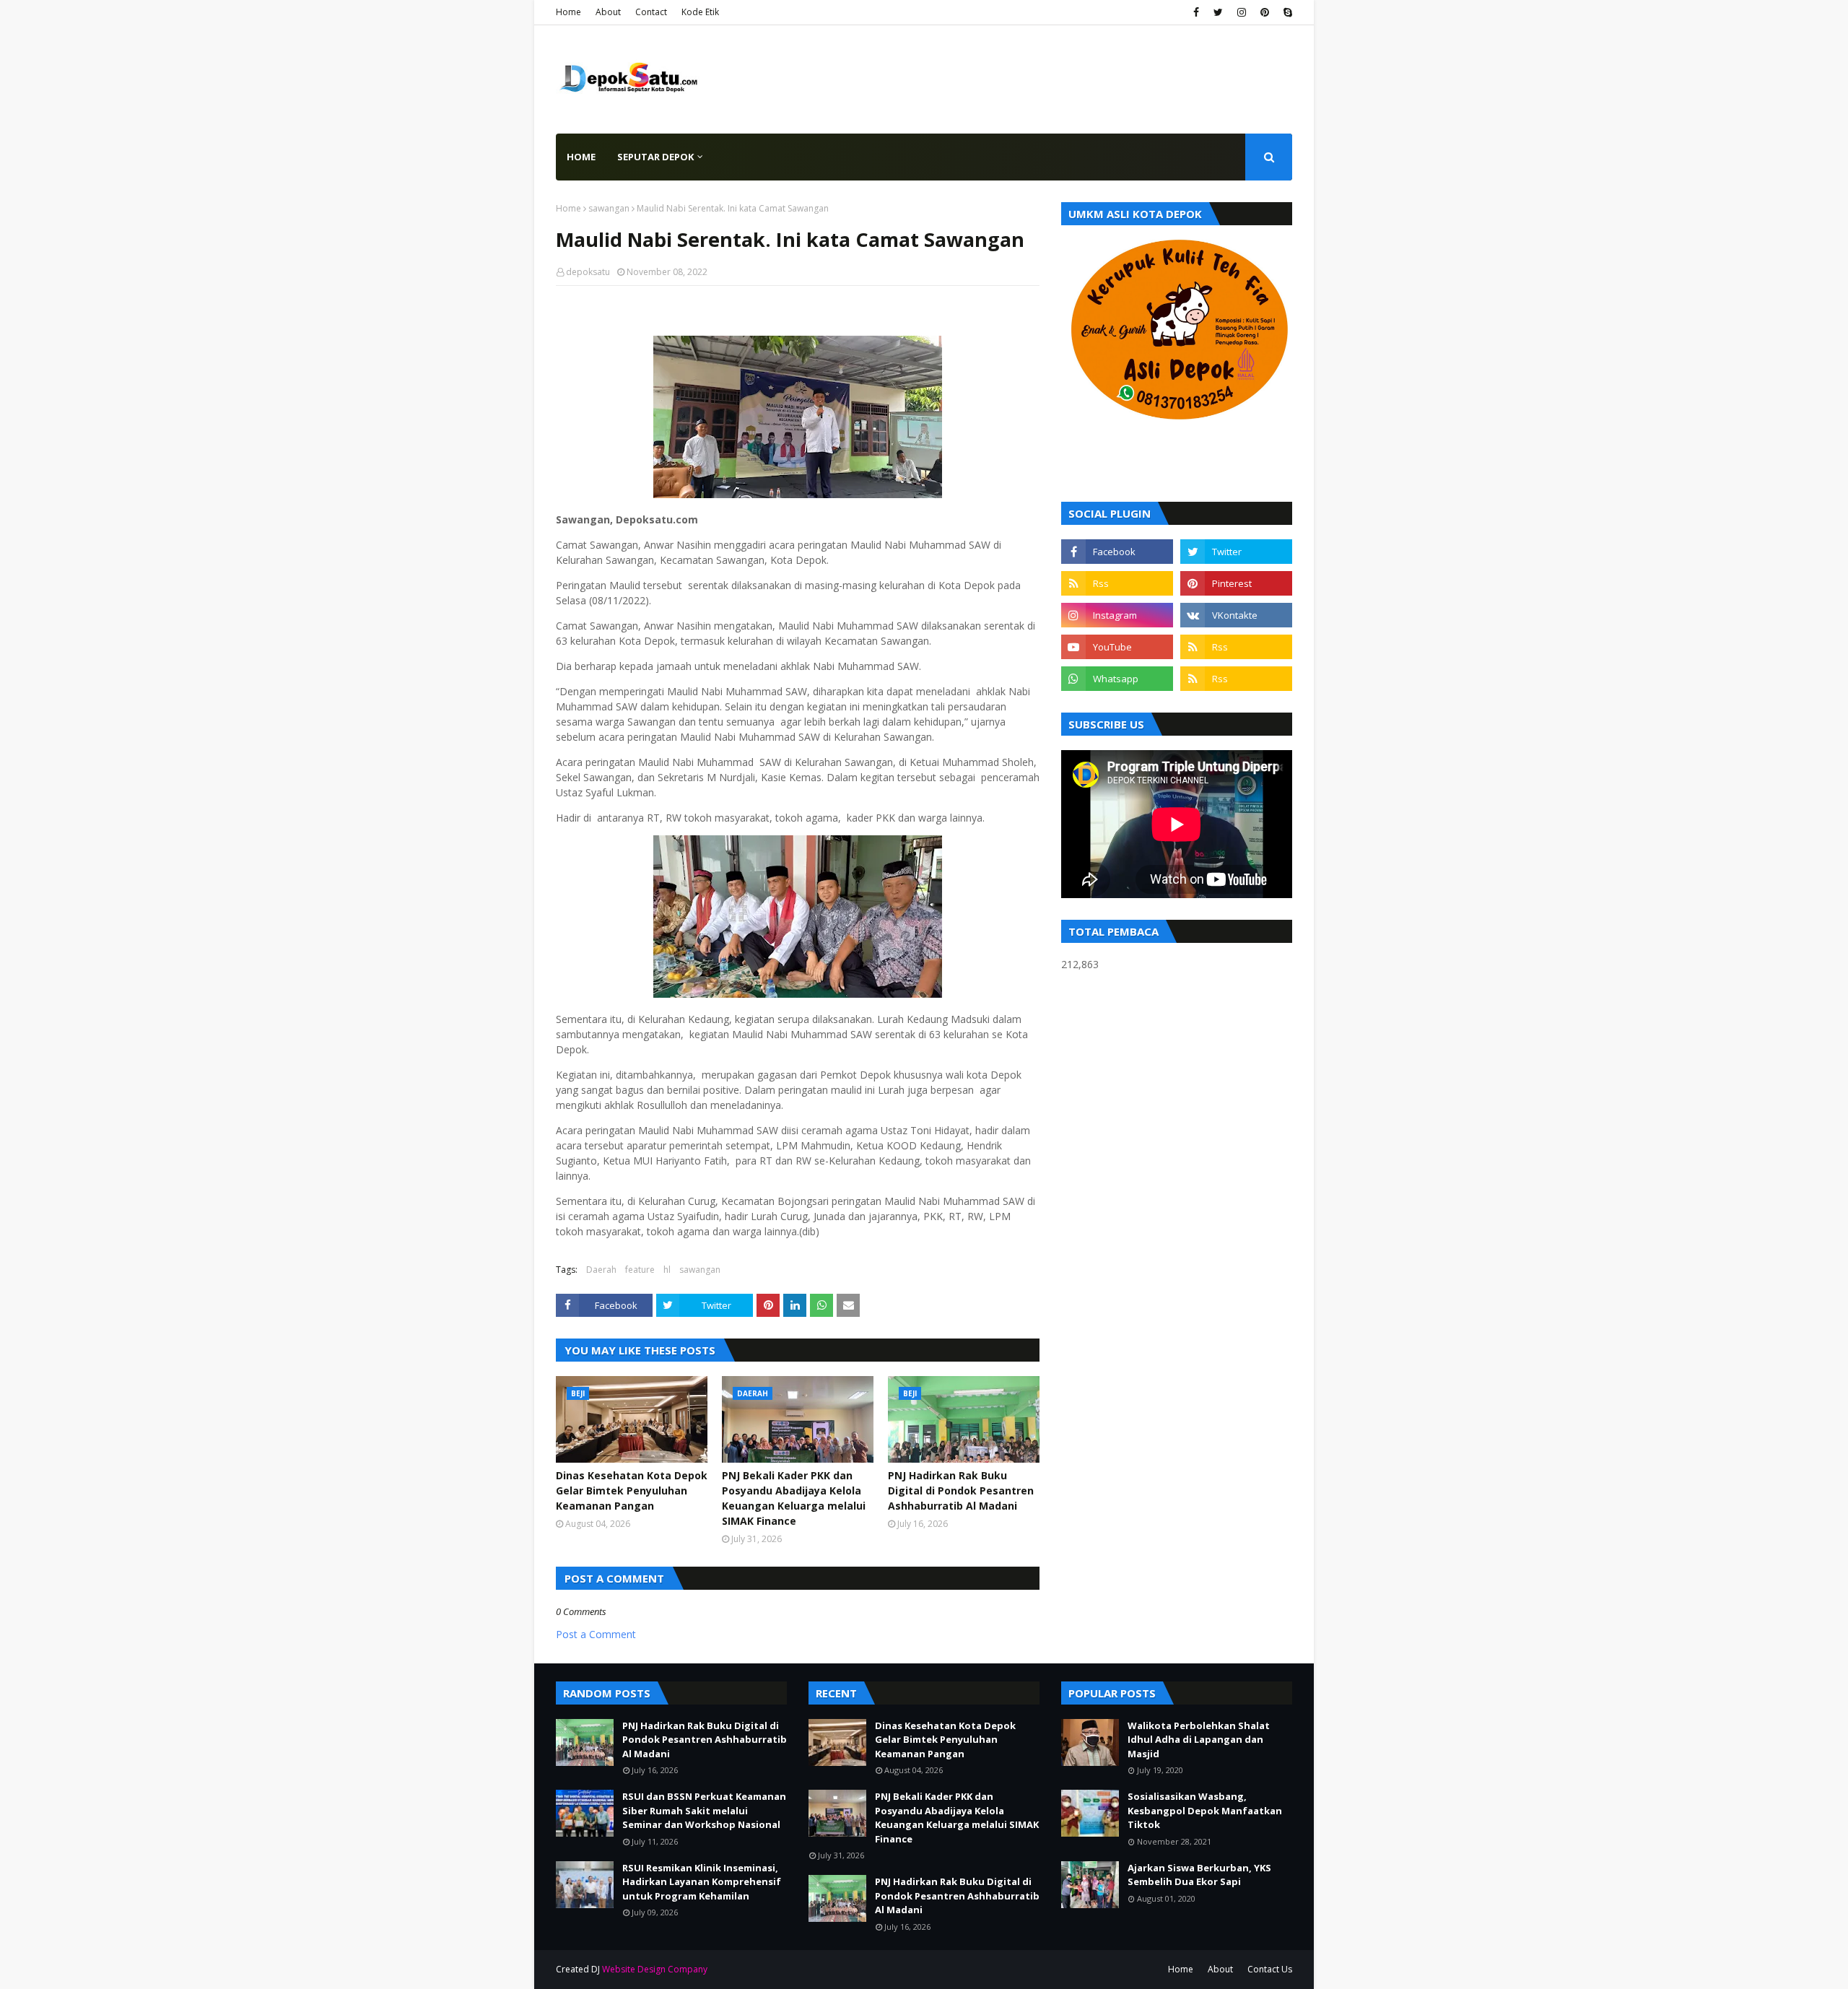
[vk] (1236, 615)
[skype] (1286, 12)
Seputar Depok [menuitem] (655, 157)
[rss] (1117, 583)
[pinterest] (1265, 12)
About (608, 12)
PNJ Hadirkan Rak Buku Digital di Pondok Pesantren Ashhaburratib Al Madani (961, 1490)
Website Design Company (655, 1969)
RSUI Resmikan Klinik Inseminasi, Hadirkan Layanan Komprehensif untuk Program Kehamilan (702, 1882)
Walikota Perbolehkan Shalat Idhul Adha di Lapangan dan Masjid (1199, 1740)
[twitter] (1218, 12)
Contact (651, 12)
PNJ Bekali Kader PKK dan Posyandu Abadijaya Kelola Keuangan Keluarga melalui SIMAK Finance (794, 1498)
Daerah (601, 1270)
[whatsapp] (1117, 679)
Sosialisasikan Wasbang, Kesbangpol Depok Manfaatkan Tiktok (1205, 1810)
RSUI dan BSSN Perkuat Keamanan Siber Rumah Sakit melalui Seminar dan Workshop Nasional (704, 1810)
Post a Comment (596, 1634)
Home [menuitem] (581, 157)
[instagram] (1242, 12)
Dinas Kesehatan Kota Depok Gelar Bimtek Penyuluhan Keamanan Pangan (632, 1490)
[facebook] (1196, 12)
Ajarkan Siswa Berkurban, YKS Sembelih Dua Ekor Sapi (1199, 1875)
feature (640, 1270)
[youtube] (1117, 647)
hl (667, 1270)
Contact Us (1270, 1969)
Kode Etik (700, 12)
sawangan (609, 208)
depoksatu (588, 272)
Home (568, 12)
